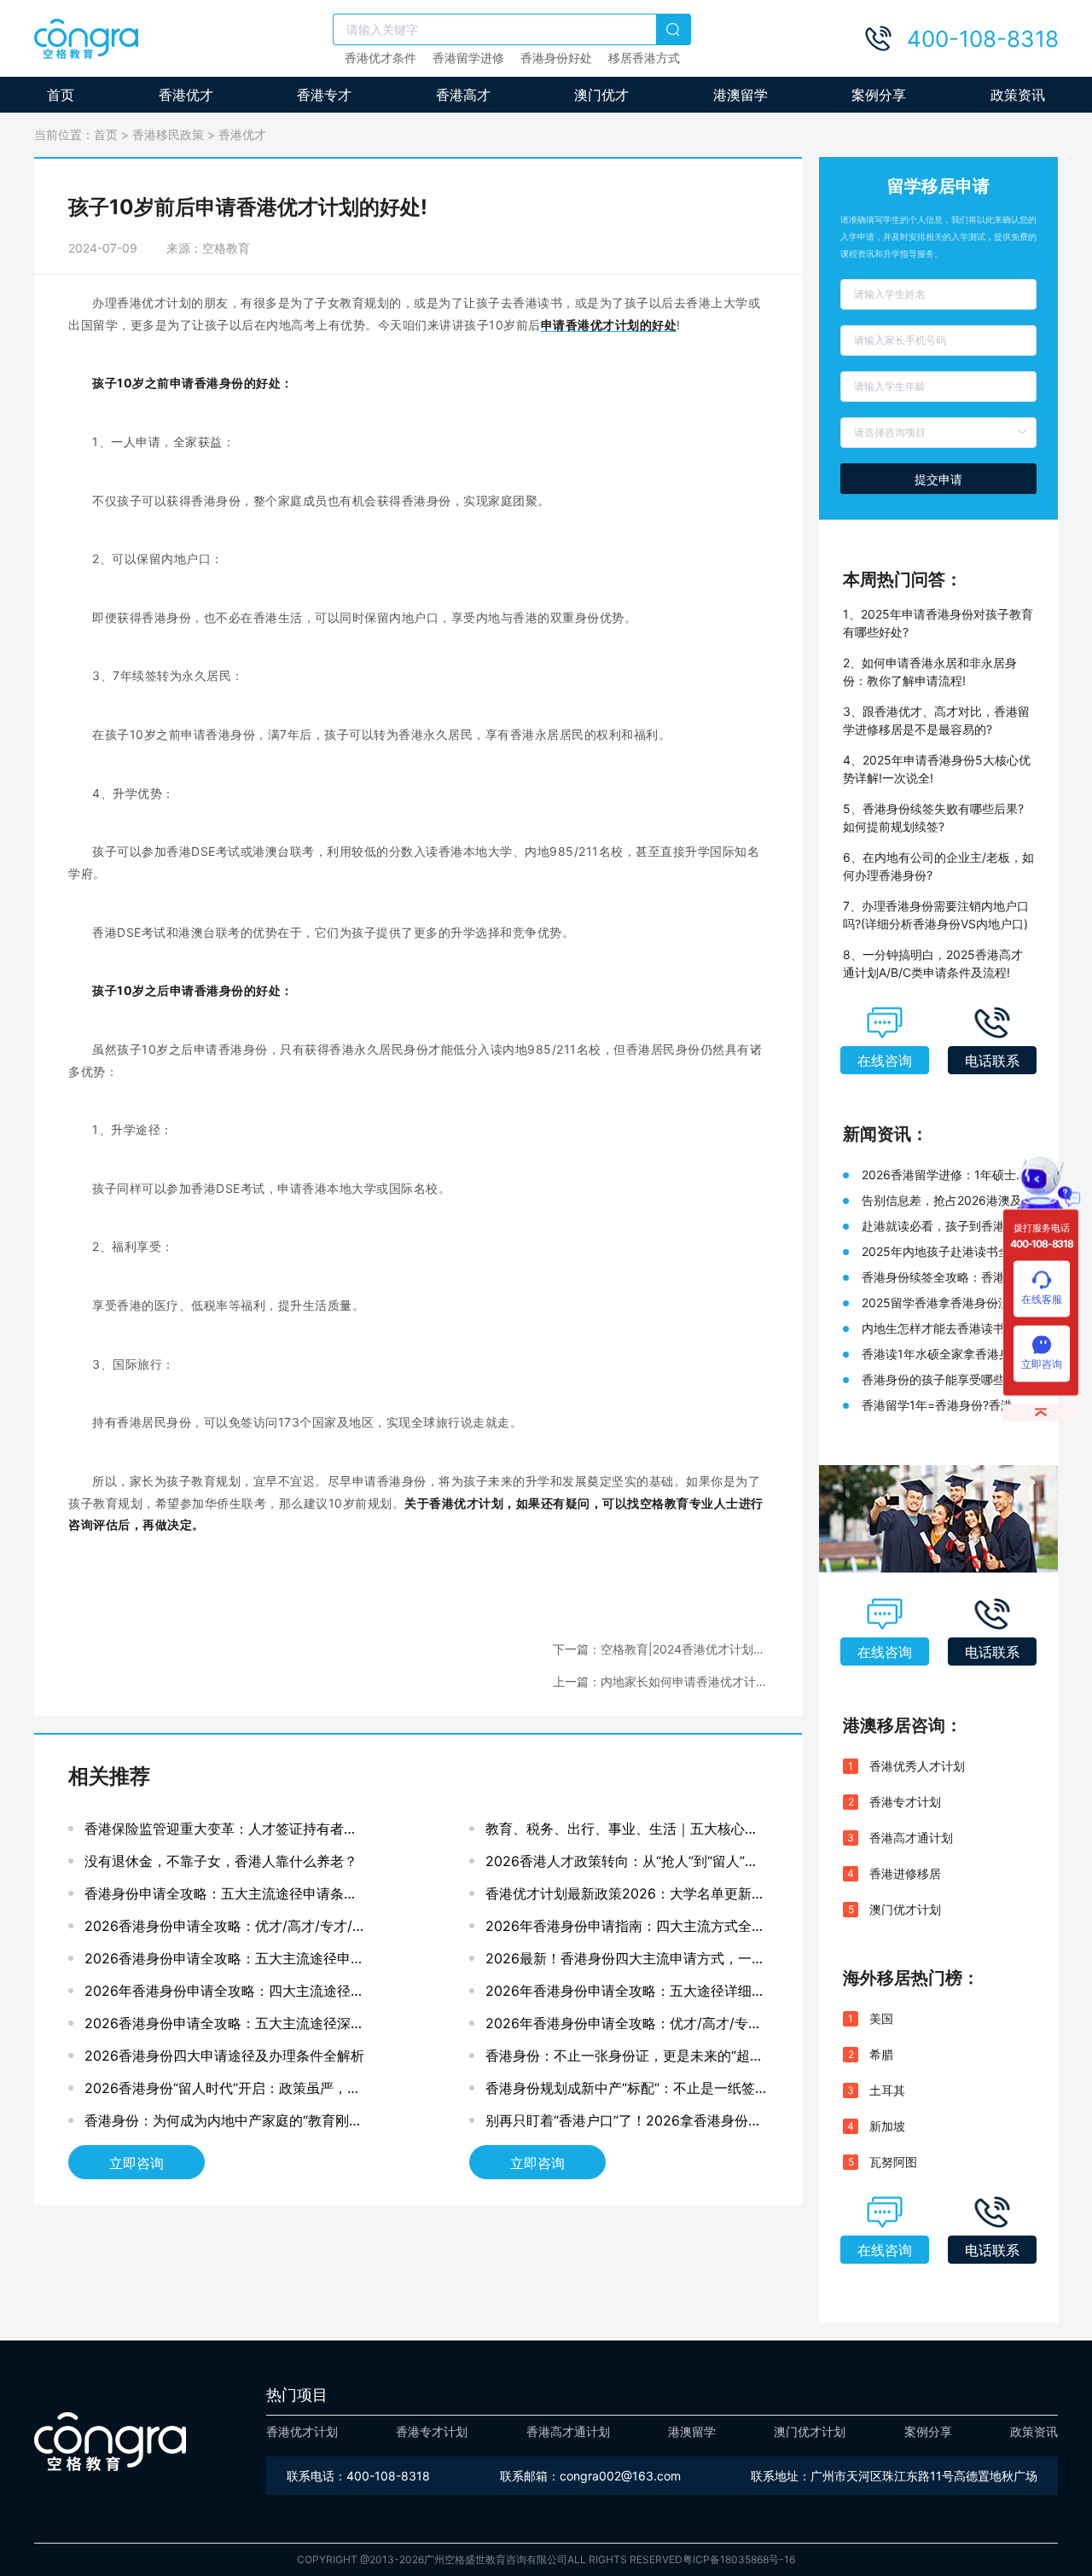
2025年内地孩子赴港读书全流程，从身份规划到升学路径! (942, 1252)
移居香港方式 (644, 58)
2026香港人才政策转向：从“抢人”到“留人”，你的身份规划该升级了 (622, 1865)
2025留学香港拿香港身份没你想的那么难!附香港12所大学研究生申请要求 (948, 1303)
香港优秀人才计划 (917, 1766)
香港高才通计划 (911, 1838)
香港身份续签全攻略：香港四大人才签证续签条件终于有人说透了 (945, 1278)
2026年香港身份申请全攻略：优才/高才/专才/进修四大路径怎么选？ (626, 2027)
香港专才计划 (905, 1802)
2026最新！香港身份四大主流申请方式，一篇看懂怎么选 (625, 1962)
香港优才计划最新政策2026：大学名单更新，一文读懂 (625, 1897)
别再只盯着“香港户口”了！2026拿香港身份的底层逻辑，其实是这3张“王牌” (624, 2124)
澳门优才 (601, 95)
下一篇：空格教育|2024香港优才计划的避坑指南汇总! (659, 1650)
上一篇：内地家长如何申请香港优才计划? (654, 1682)
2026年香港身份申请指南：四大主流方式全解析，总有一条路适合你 (625, 1930)
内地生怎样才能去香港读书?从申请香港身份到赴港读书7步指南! (943, 1329)
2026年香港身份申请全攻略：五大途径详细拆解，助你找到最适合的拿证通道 (625, 1995)
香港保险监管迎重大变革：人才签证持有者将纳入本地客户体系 (221, 1832)
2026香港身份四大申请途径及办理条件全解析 (224, 2056)
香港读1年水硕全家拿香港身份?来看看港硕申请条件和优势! (945, 1355)
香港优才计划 (302, 2431)
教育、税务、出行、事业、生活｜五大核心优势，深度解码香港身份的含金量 (622, 1832)
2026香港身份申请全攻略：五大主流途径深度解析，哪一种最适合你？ (224, 2027)
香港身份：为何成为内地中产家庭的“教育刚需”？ (217, 2124)
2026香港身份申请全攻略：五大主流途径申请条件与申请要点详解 (224, 1962)
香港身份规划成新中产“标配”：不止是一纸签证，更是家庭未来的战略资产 (620, 2092)
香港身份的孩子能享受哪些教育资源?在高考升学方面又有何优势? (945, 1380)
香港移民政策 (168, 134)
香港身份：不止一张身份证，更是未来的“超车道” (624, 2059)
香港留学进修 (468, 58)
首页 (61, 95)
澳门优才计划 (905, 1909)
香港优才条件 (380, 58)
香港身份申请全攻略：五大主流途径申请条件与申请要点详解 (221, 1897)
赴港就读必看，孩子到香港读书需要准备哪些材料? (945, 1227)
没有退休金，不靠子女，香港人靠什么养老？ (221, 1861)
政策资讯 (1018, 95)
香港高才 (463, 95)
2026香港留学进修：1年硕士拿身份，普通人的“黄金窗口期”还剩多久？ (945, 1175)
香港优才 (186, 95)
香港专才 (324, 95)
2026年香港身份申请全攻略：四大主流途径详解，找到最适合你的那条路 (224, 1995)
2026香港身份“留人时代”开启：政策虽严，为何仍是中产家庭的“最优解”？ (223, 2092)
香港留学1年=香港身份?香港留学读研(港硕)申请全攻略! (943, 1406)
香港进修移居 (905, 1873)
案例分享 (879, 95)
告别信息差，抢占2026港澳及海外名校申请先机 (948, 1201)
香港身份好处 (556, 58)
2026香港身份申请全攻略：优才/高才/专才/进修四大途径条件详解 (225, 1930)
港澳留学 (741, 95)
